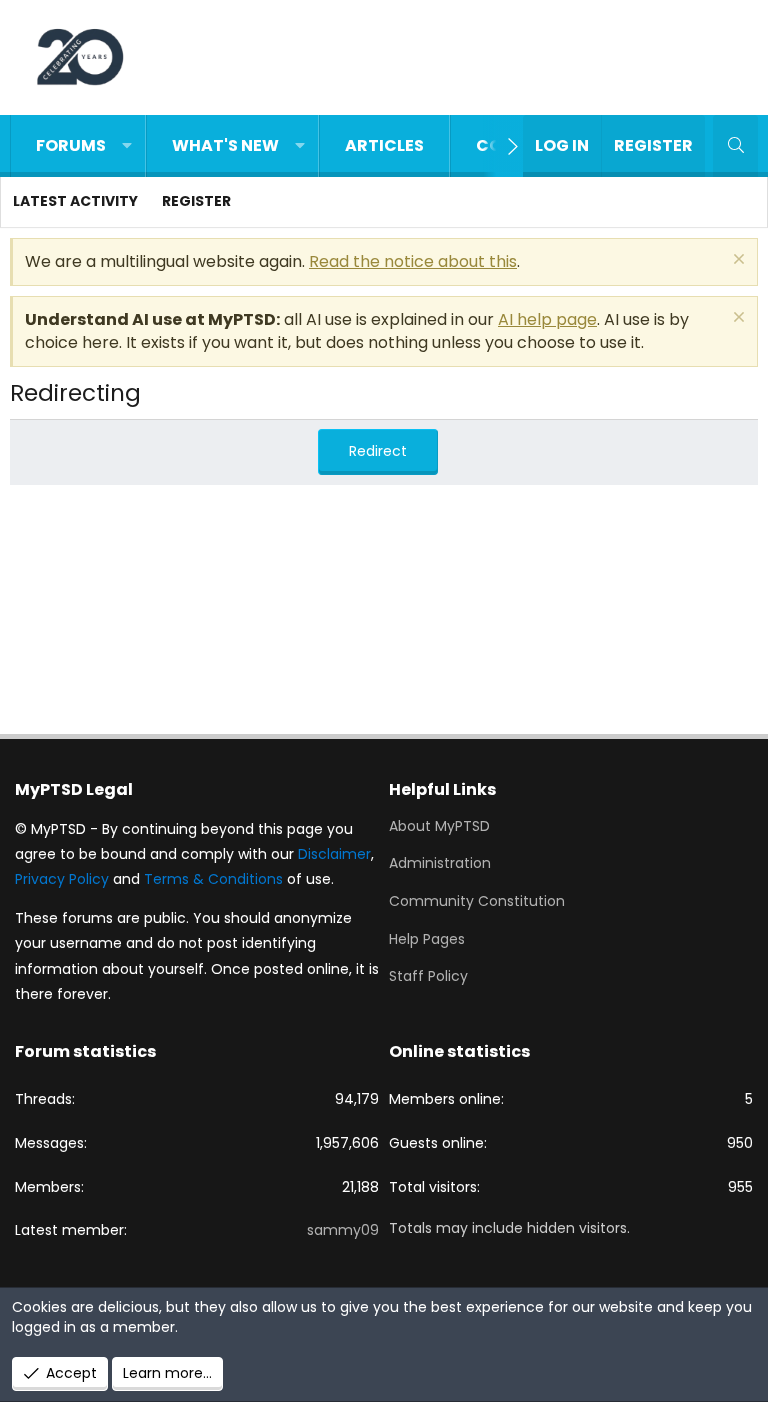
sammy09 (343, 1230)
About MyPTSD (439, 826)
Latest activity (75, 201)
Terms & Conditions (213, 879)
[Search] (735, 146)
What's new (225, 145)
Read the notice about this (413, 261)
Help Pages (427, 939)
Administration (440, 863)
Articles (384, 145)
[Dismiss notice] (736, 261)
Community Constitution (477, 901)
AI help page (547, 319)
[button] (127, 146)
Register (196, 201)
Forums (71, 145)
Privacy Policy (62, 879)
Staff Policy (428, 976)
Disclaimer (334, 854)
